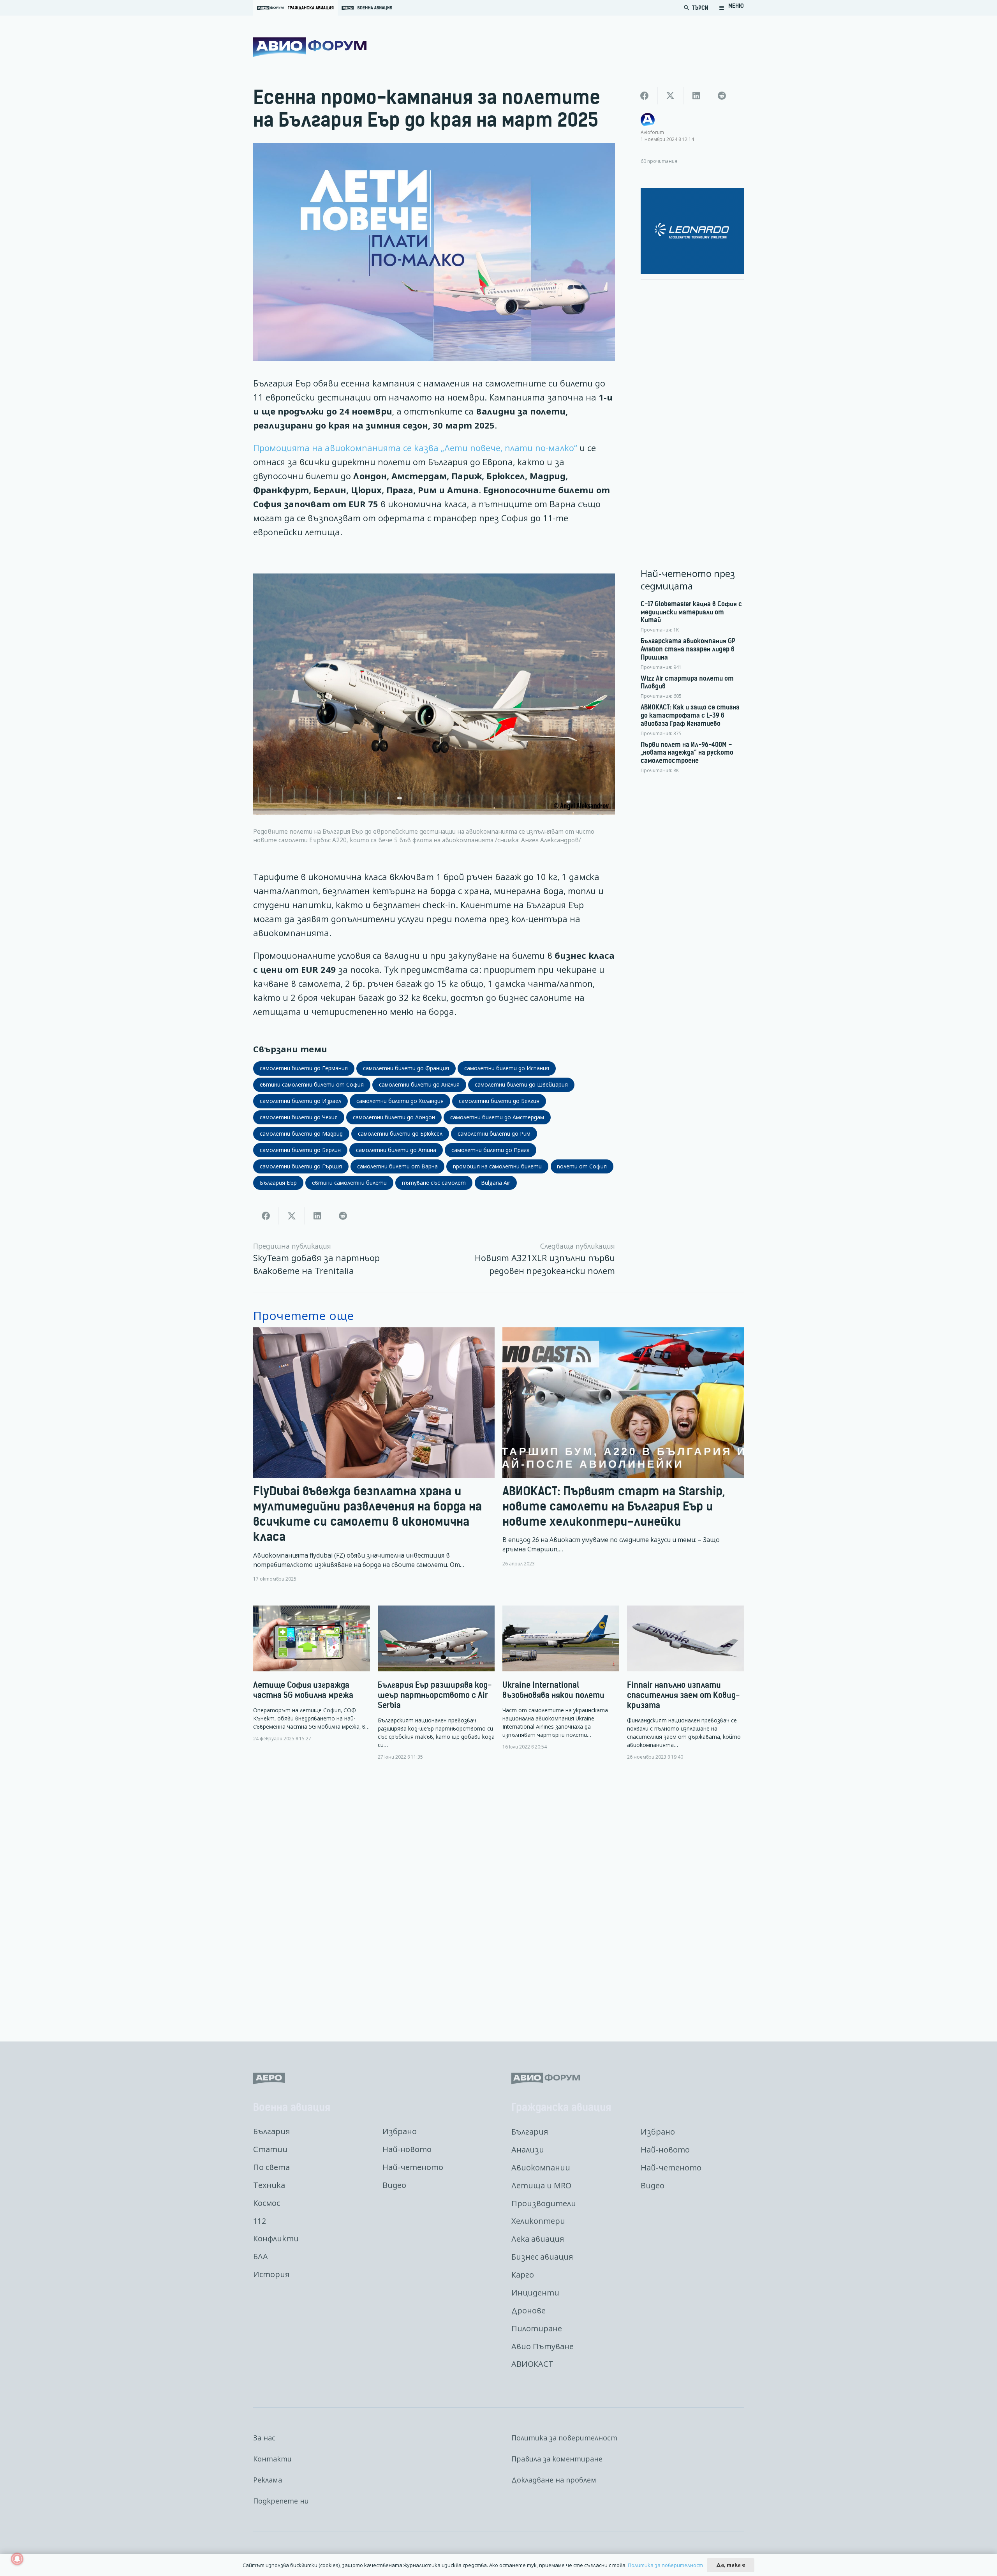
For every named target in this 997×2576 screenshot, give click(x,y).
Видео (394, 2185)
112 (260, 2221)
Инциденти (535, 2293)
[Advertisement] (692, 403)
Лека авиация (538, 2239)
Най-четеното (413, 2167)
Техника (269, 2185)
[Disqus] (498, 1895)
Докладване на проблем (554, 2480)
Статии (270, 2149)
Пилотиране (537, 2328)
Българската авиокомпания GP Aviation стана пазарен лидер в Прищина (688, 649)
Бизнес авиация (542, 2257)
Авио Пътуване (543, 2346)
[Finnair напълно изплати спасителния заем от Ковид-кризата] (685, 1683)
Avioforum (652, 132)
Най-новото (407, 2149)
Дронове (528, 2310)
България (271, 2131)
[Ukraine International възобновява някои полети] (561, 1678)
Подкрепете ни (281, 2501)
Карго (523, 2275)
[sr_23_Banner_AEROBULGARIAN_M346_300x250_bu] (692, 231)
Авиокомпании (541, 2168)
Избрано (400, 2131)
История (271, 2274)
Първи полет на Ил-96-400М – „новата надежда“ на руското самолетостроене (687, 753)
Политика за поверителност (564, 2438)
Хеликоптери (538, 2221)
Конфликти (276, 2238)
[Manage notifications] (17, 2559)
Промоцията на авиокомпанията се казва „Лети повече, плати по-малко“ (415, 448)
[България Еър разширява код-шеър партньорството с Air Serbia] (436, 1683)
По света (271, 2167)
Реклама (268, 2480)
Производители (544, 2203)
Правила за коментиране (557, 2459)
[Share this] (266, 1216)
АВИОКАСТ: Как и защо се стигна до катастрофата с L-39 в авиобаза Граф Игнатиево (690, 715)
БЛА (261, 2256)
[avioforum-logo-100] (310, 47)
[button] (731, 8)
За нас (264, 2438)
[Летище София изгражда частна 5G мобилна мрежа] (312, 1674)
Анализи (528, 2150)
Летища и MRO (541, 2185)
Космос (267, 2203)
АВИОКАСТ (532, 2364)
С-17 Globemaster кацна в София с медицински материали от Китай (691, 612)
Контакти (272, 2459)
